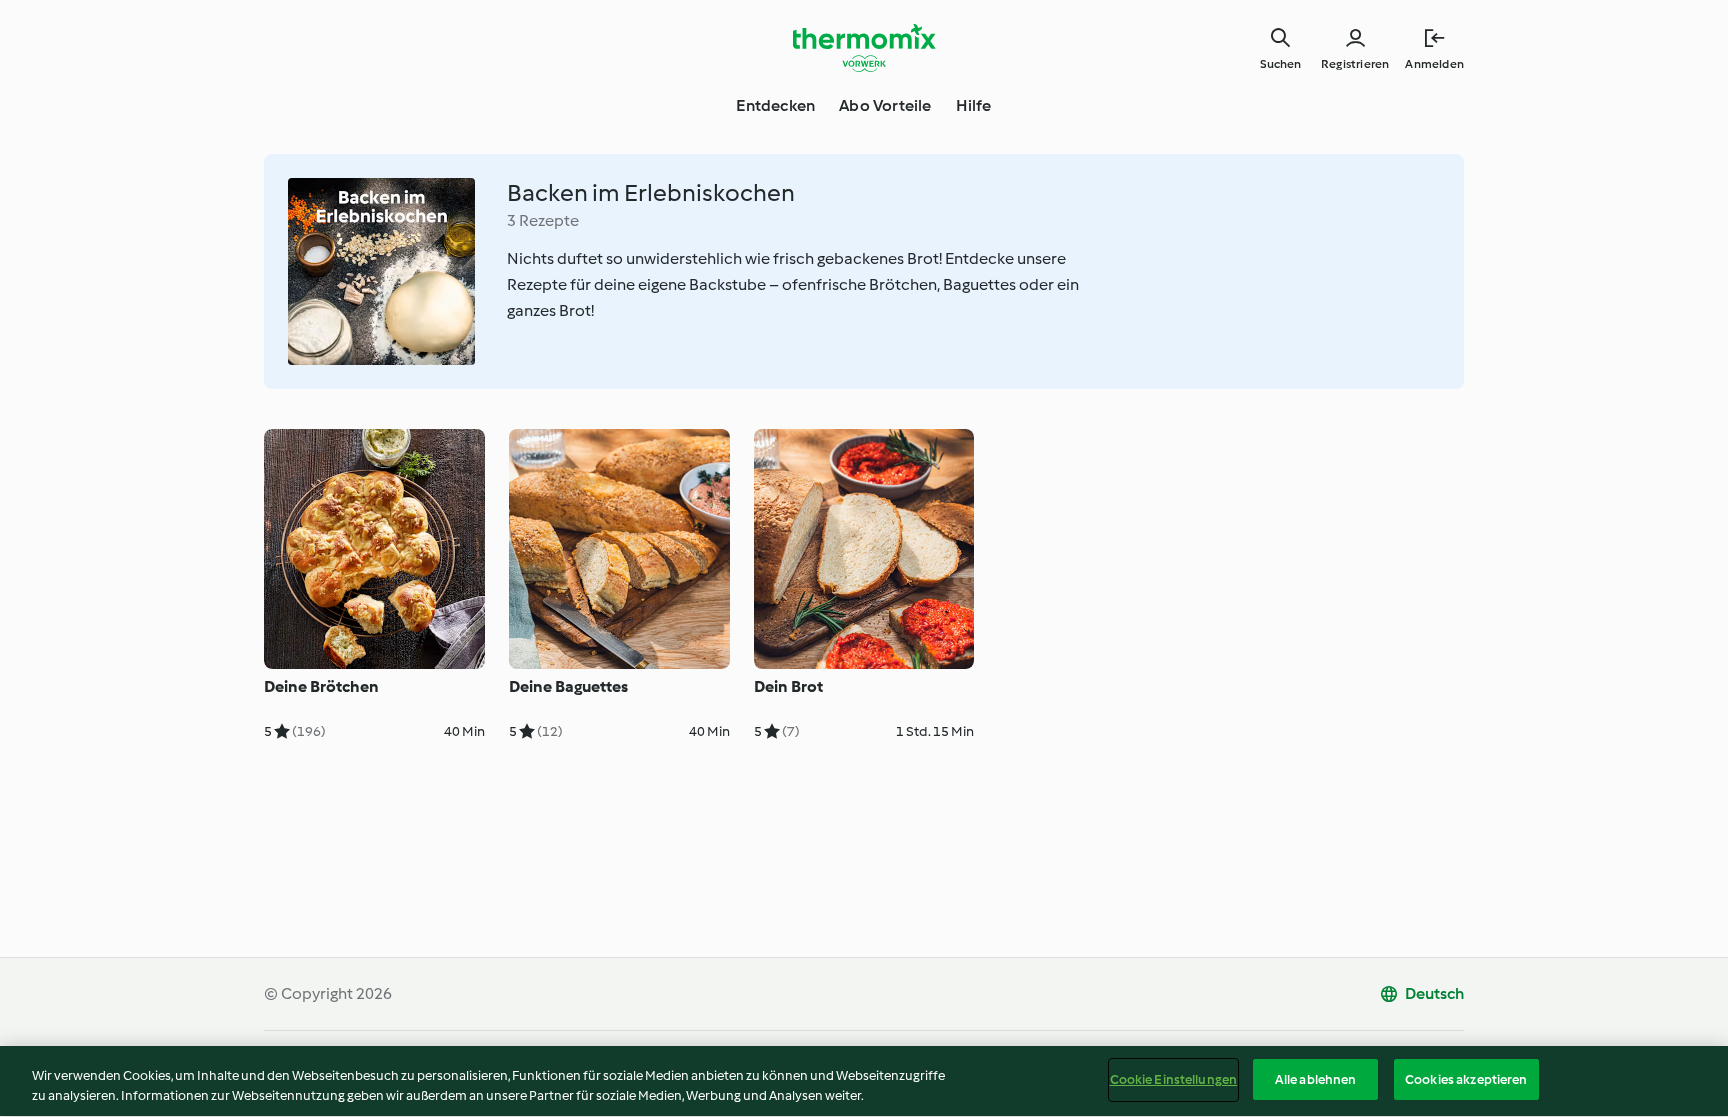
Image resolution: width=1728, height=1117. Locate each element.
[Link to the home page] (864, 48)
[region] (864, 1081)
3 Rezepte (543, 220)
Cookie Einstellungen (1174, 1079)
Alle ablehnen (1316, 1079)
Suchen (1280, 64)
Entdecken (775, 105)
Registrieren (1355, 64)
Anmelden (1434, 64)
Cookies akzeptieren (1466, 1079)
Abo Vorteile (885, 105)
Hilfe (974, 105)
